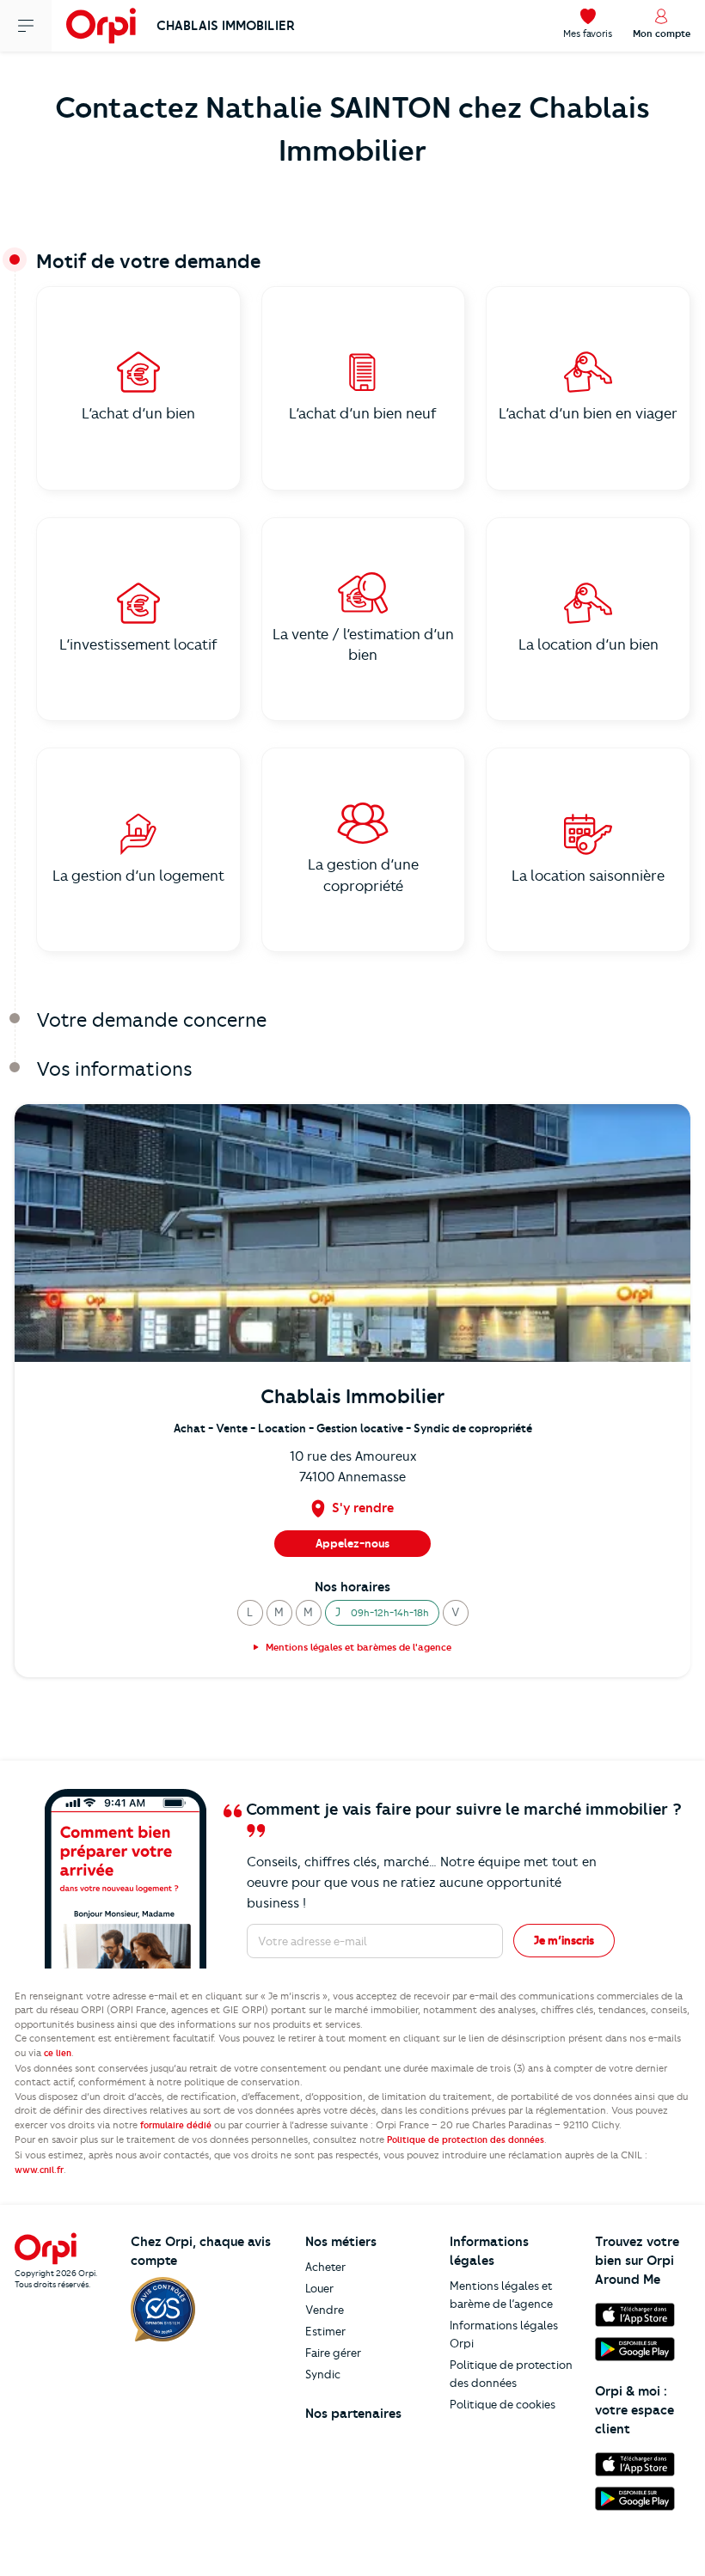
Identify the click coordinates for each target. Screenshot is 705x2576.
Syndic (323, 2374)
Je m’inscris (564, 1940)
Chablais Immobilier (226, 26)
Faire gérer (333, 2353)
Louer (319, 2288)
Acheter (325, 2267)
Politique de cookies (503, 2404)
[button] (250, 1613)
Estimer (325, 2331)
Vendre (325, 2310)
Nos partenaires (353, 2414)
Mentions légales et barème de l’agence (501, 2295)
